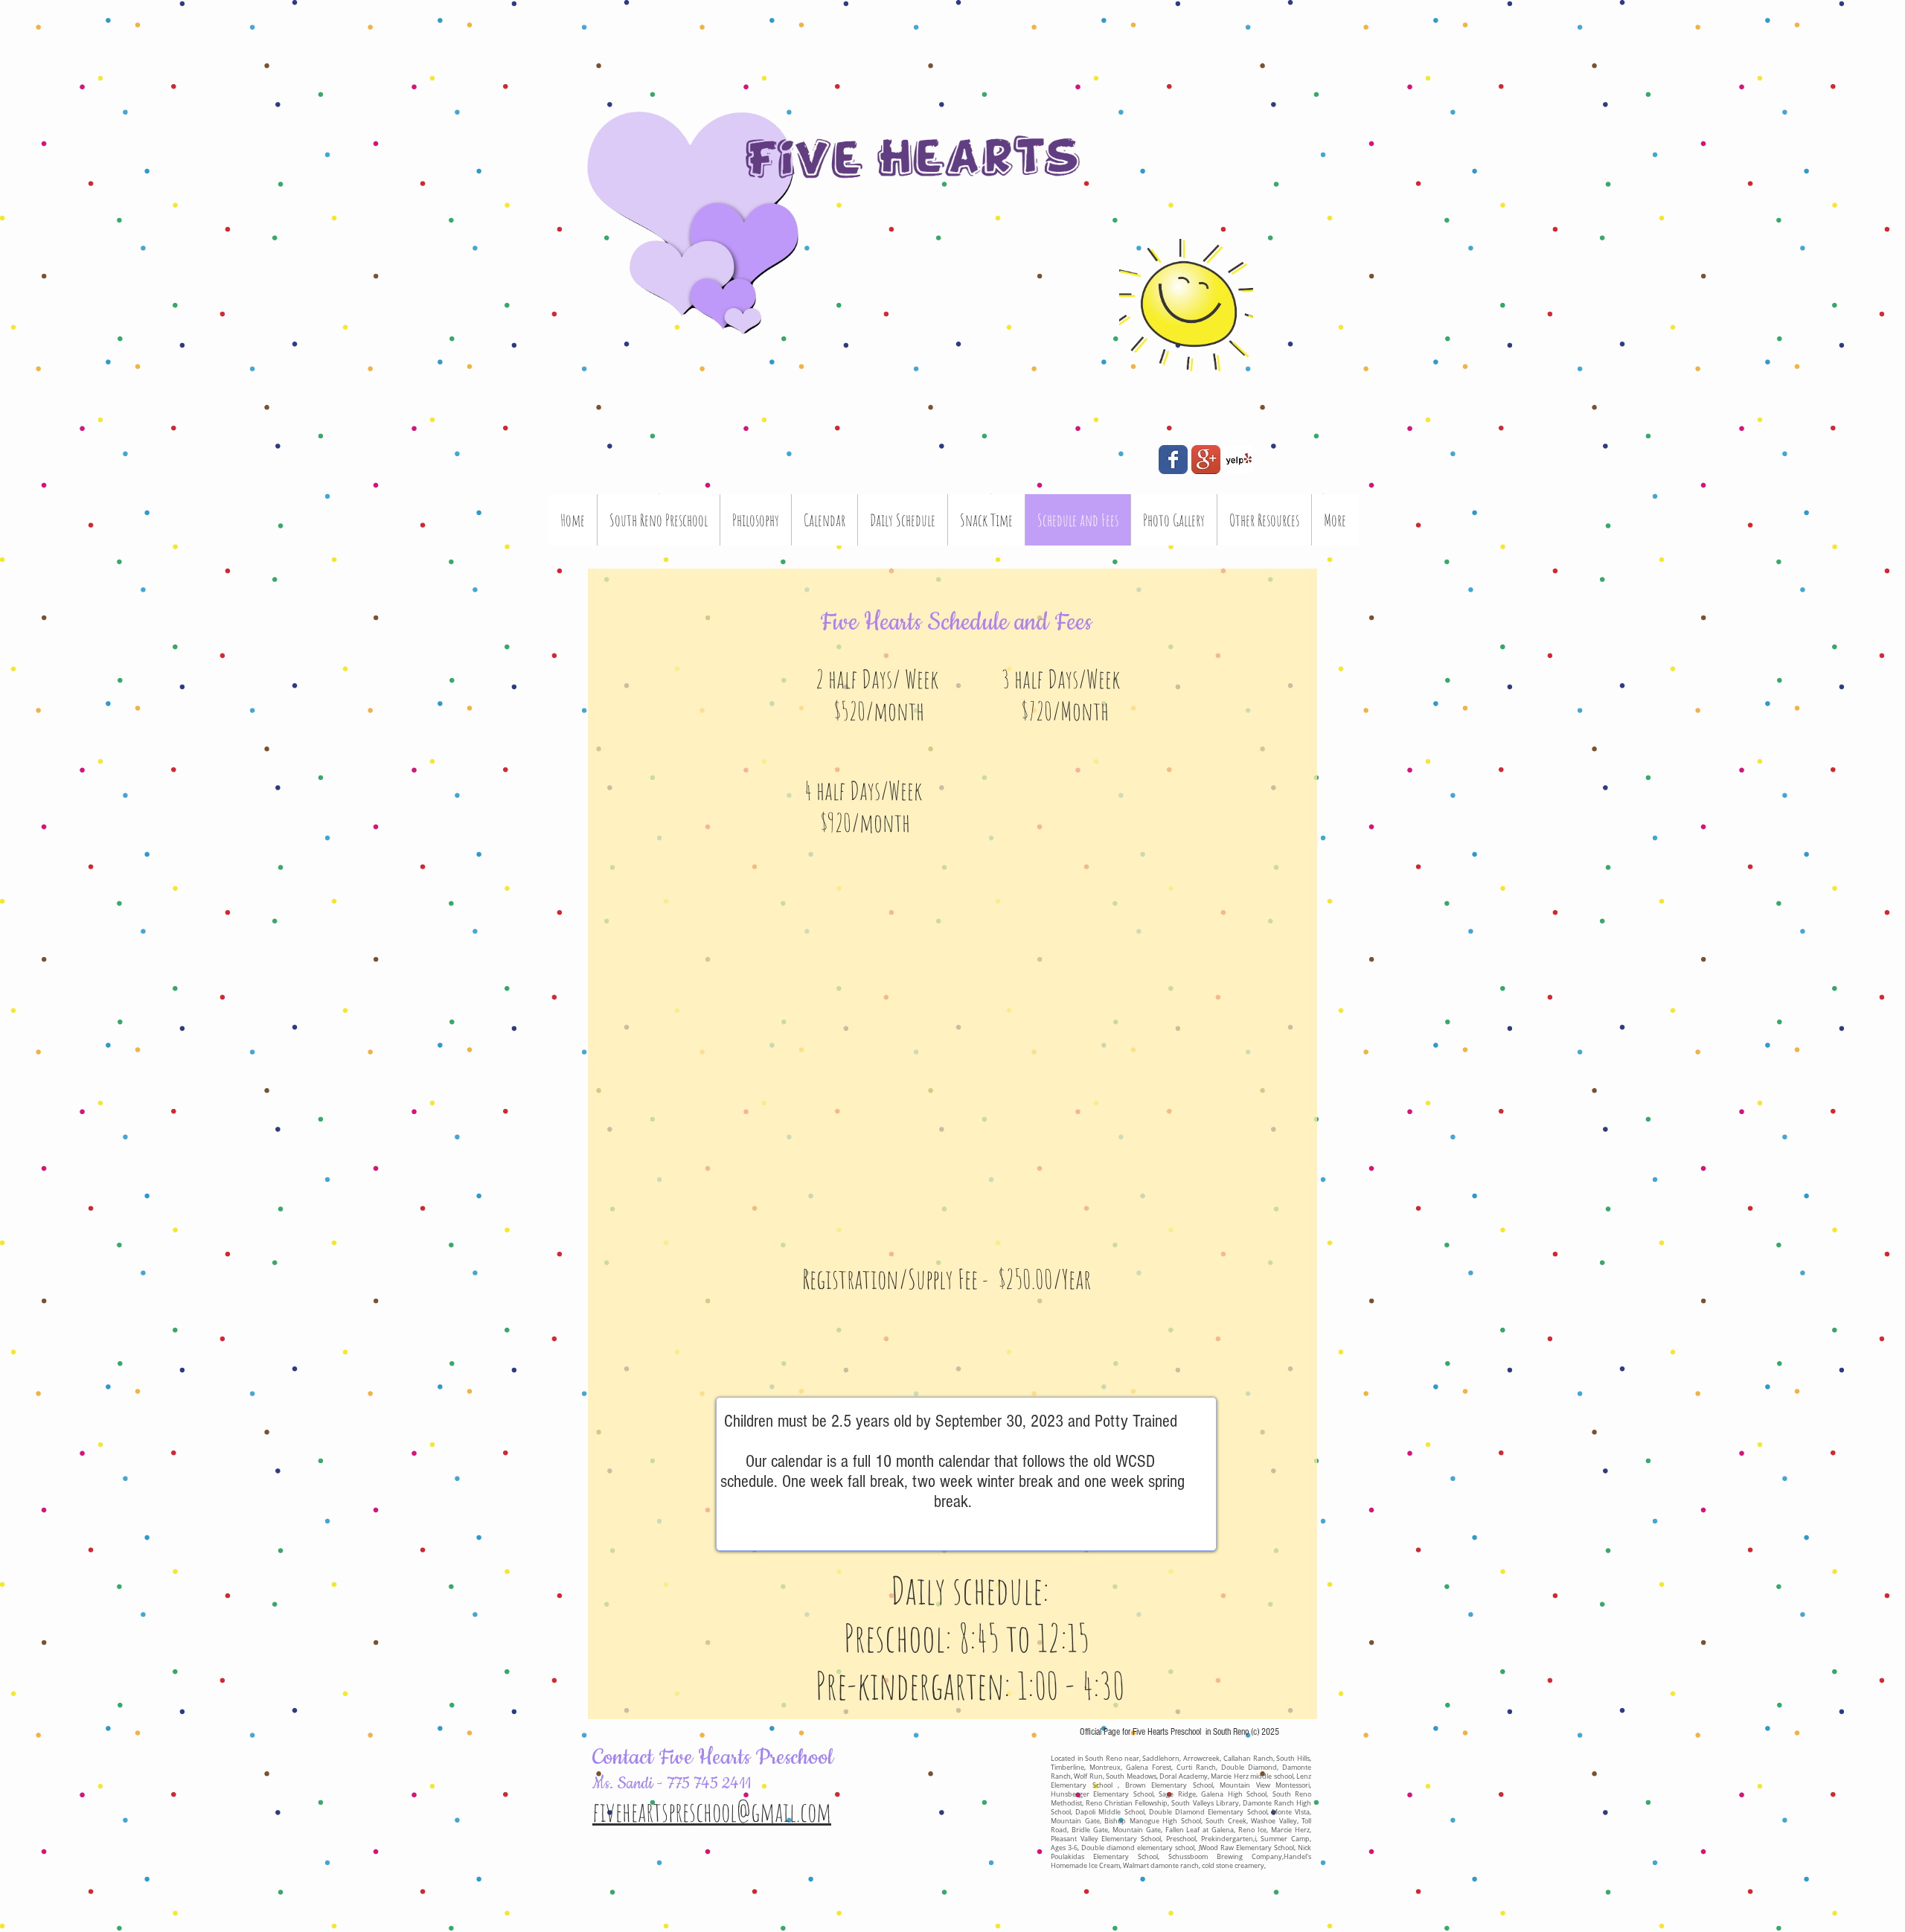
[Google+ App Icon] (1206, 460)
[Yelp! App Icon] (1239, 460)
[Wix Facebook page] (1173, 460)
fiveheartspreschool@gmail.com (712, 1811)
